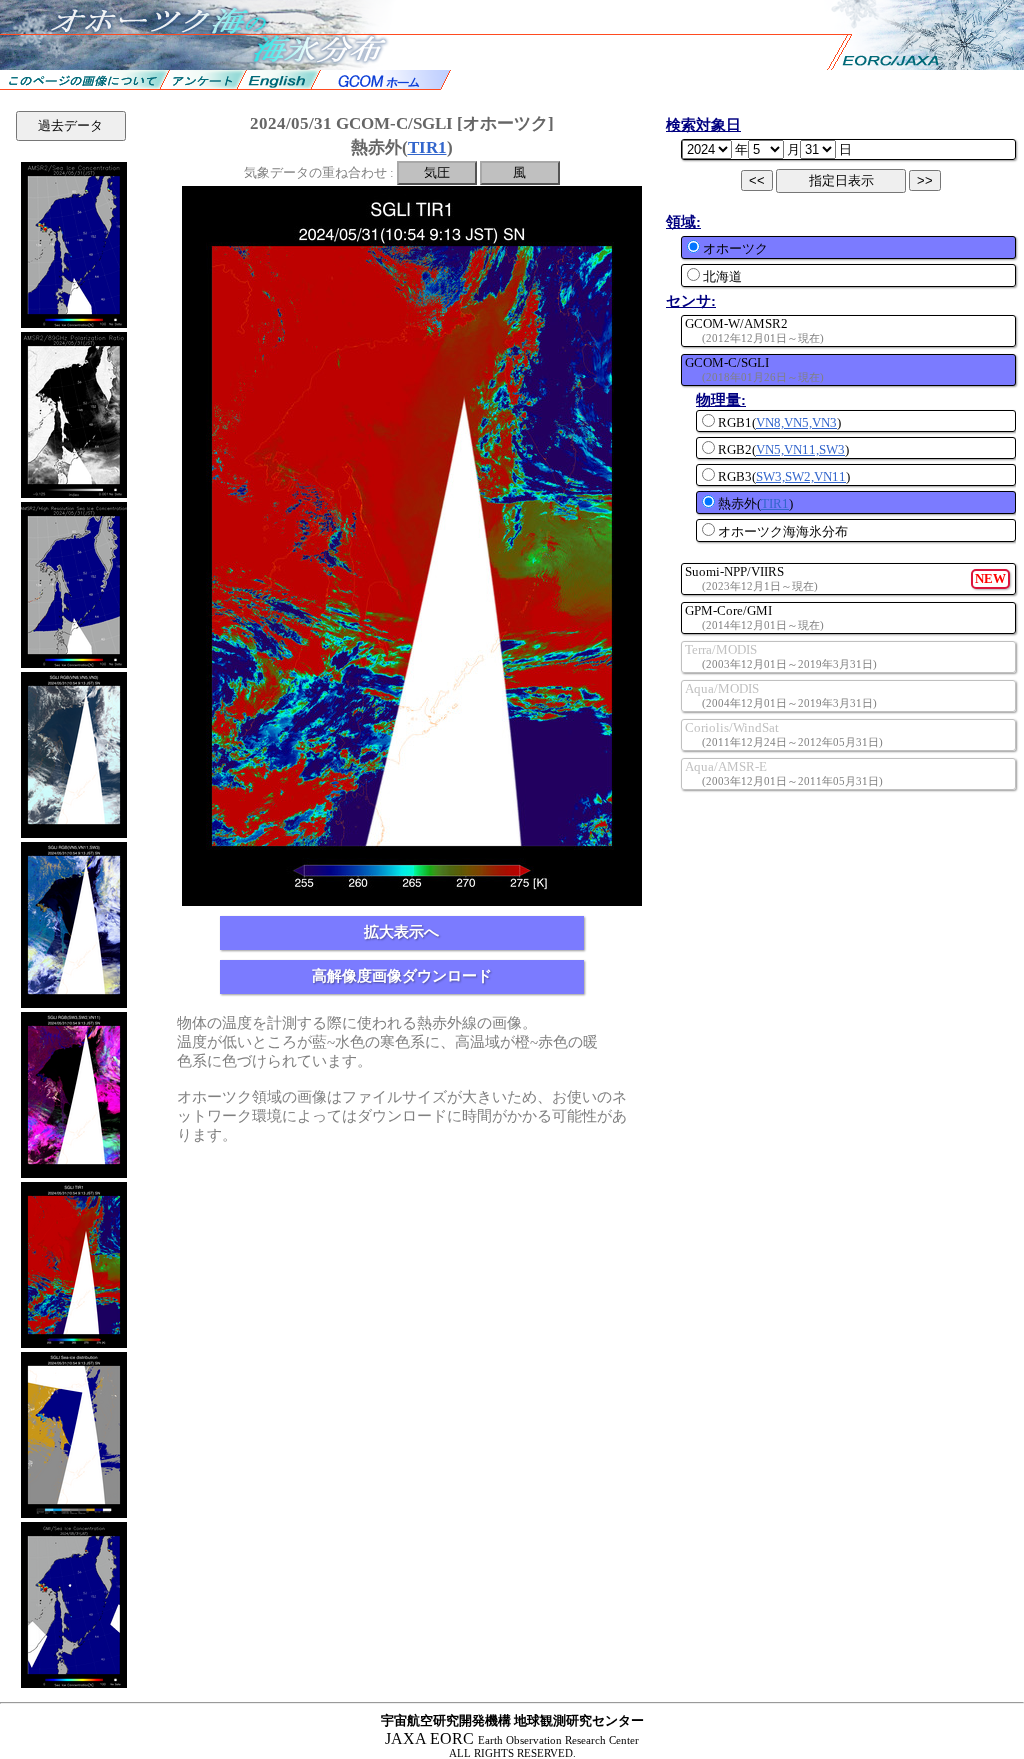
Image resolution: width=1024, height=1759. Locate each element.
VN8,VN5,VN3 (796, 422)
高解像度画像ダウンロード (402, 976)
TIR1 (427, 147)
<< (757, 180)
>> (925, 180)
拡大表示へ (401, 932)
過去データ (70, 125)
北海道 (722, 276)
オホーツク (735, 248)
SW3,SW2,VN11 (801, 476)
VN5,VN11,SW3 (800, 449)
